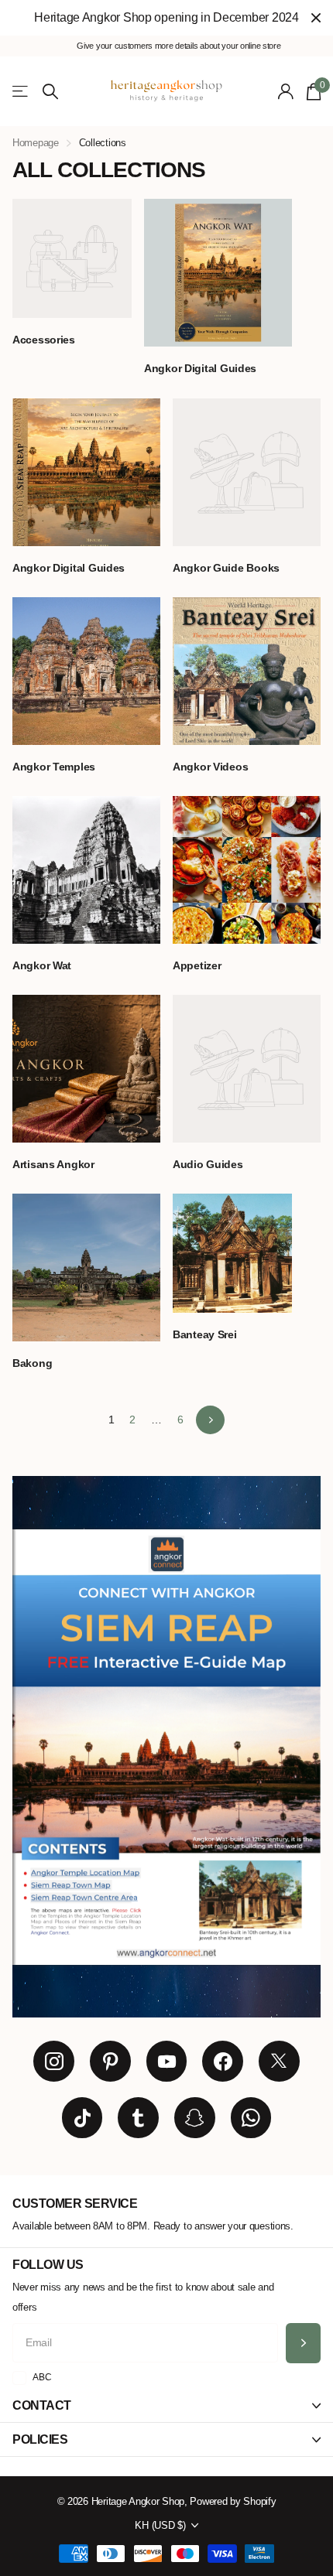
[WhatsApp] (251, 2118)
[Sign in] (286, 91)
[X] (279, 2061)
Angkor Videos (212, 767)
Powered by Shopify (233, 2501)
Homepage (36, 143)
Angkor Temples (55, 767)
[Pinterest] (110, 2061)
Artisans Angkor (55, 1164)
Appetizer (198, 965)
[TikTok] (82, 2118)
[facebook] (223, 2061)
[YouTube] (167, 2061)
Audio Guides (209, 1164)
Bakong (34, 1363)
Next (210, 1420)
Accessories (45, 340)
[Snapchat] (195, 2118)
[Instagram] (54, 2061)
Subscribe (303, 2344)
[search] (50, 92)
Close (316, 18)
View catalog (21, 92)
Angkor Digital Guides (202, 368)
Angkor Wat (43, 965)
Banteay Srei (206, 1334)
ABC (42, 2377)
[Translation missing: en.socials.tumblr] (138, 2118)
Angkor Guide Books (228, 568)
